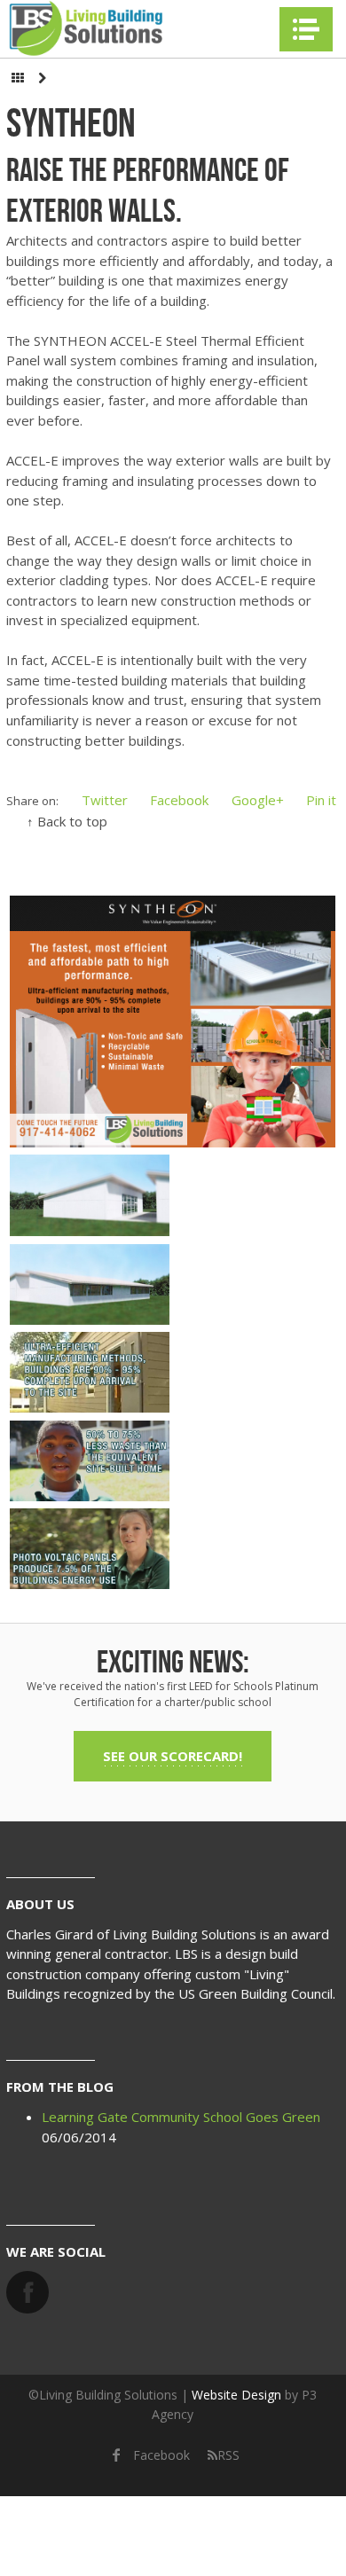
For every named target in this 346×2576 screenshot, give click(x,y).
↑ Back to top (67, 821)
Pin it (321, 800)
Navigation (306, 29)
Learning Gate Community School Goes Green (181, 2117)
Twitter (105, 800)
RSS (228, 2455)
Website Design (236, 2395)
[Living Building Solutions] (86, 29)
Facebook (179, 800)
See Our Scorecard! (173, 1756)
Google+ (258, 800)
